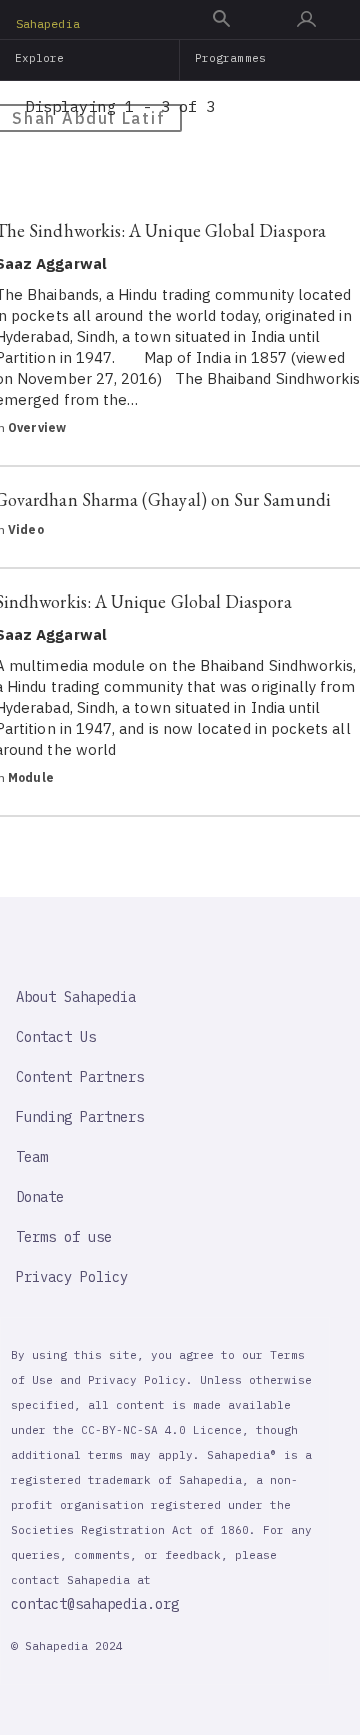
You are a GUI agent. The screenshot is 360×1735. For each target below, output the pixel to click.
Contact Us (56, 1037)
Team (32, 1157)
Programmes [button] (230, 58)
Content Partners (80, 1077)
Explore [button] (40, 58)
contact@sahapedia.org (95, 1604)
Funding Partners (80, 1117)
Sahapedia (48, 23)
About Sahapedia (76, 997)
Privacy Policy (72, 1277)
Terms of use (64, 1237)
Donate (40, 1197)
